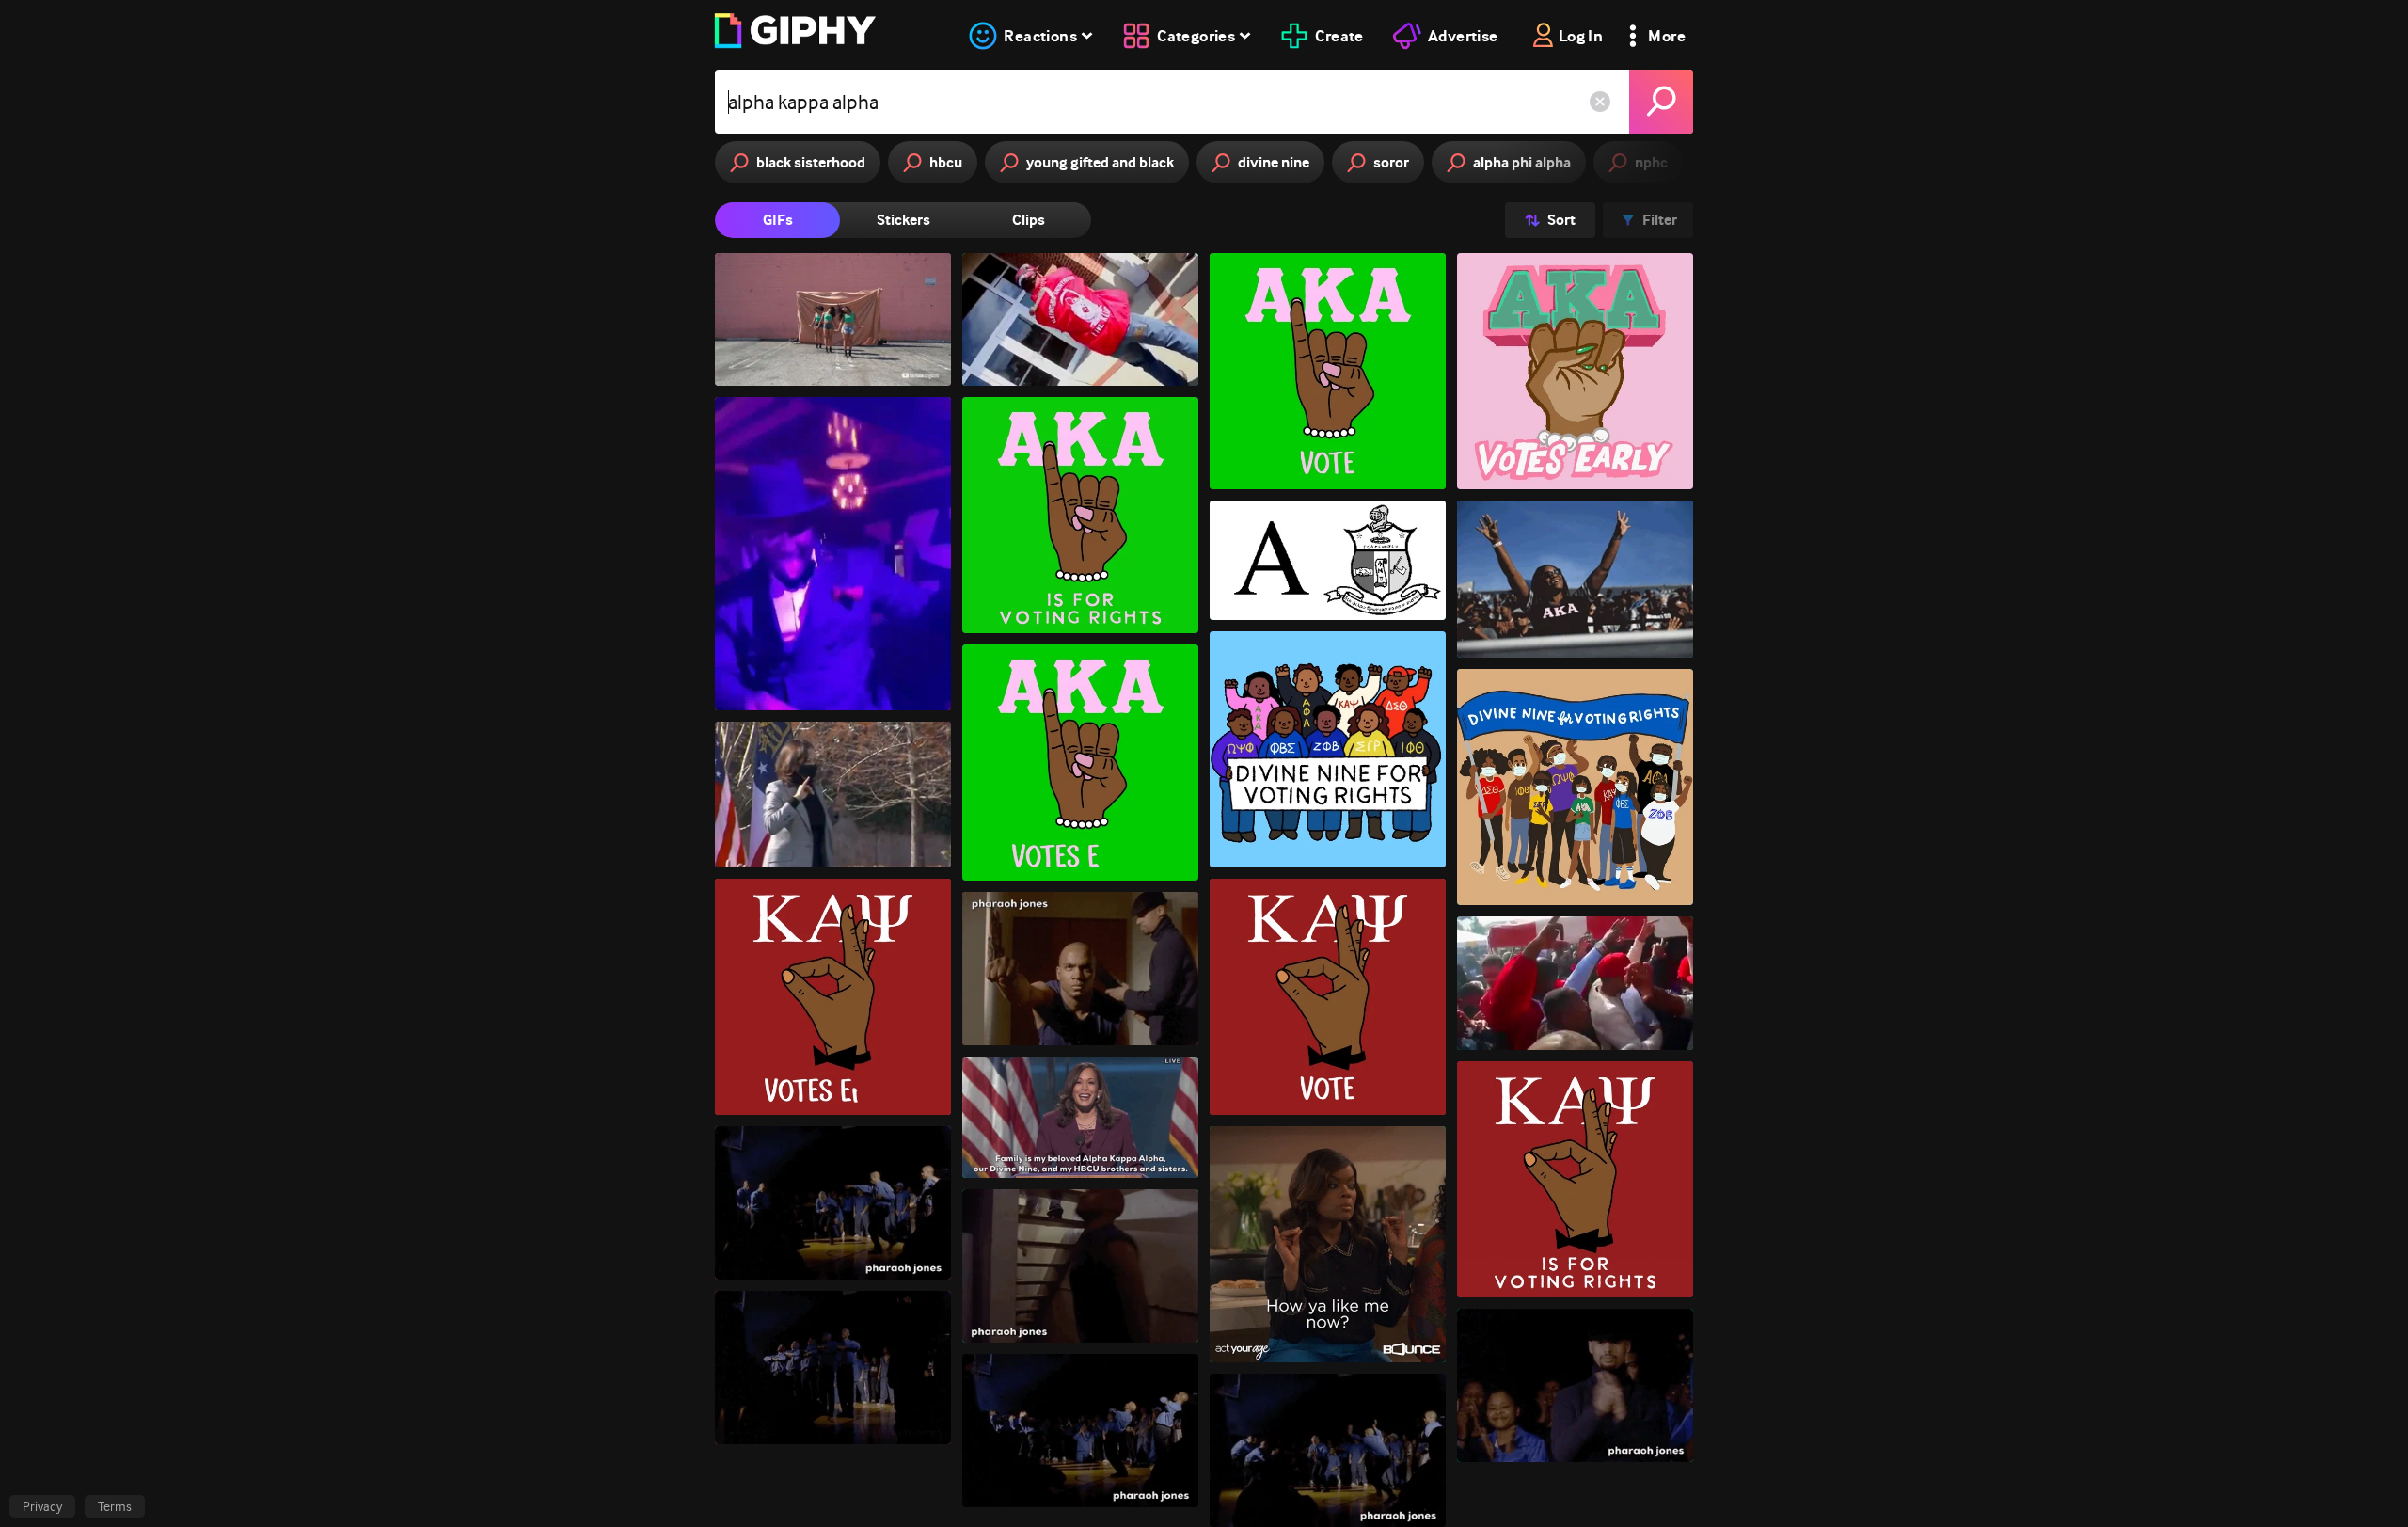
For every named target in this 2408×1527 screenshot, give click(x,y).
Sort (1561, 220)
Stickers (903, 220)
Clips (1029, 220)
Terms (115, 1506)
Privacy (42, 1506)
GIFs (778, 220)
